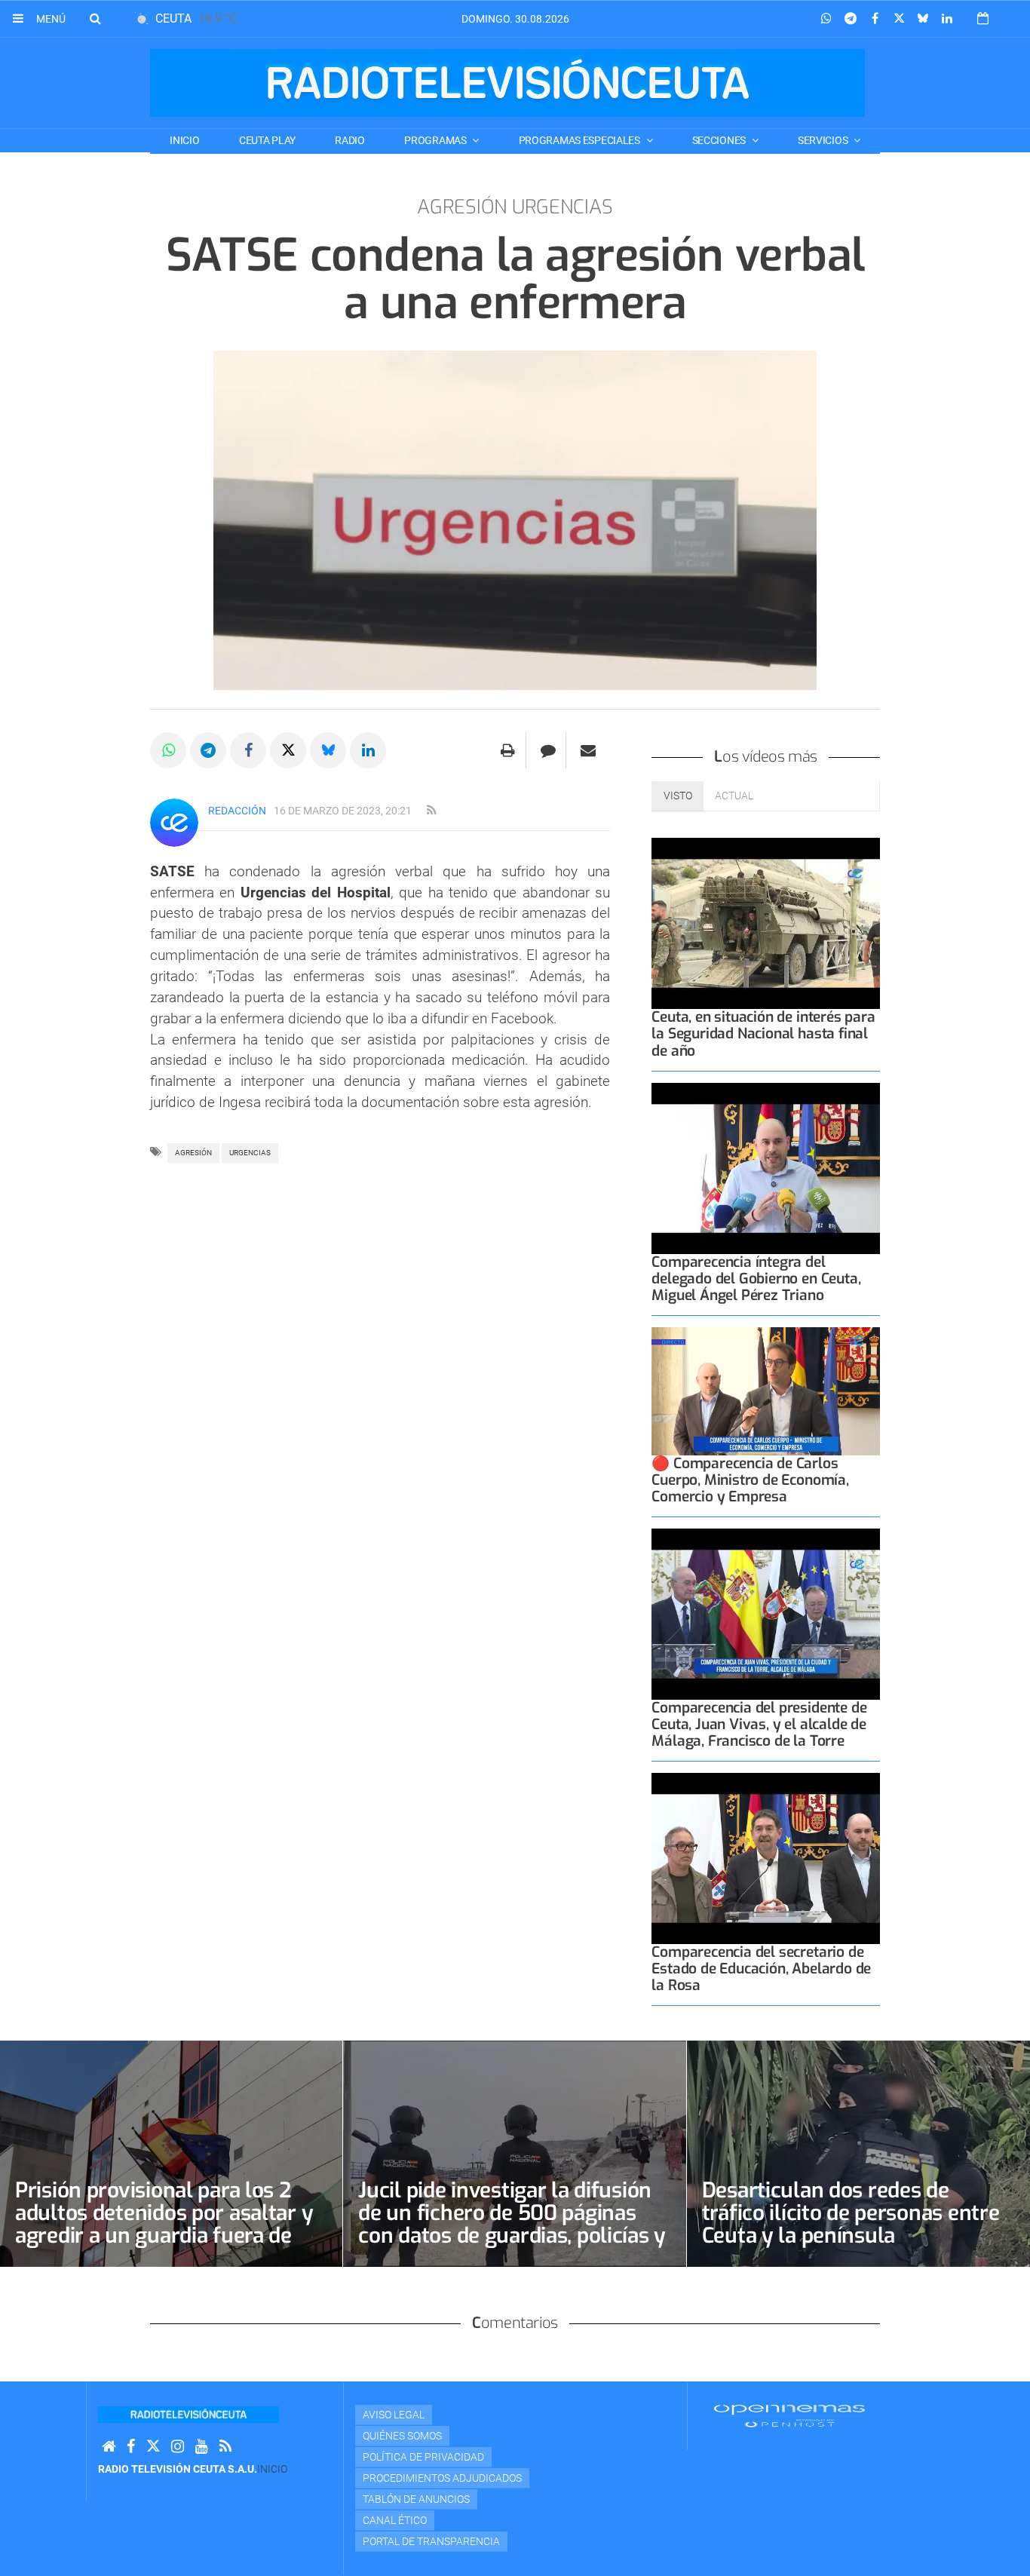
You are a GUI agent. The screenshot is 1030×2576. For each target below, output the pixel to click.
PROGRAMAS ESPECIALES (581, 140)
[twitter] (153, 2447)
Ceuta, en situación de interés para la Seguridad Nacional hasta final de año (763, 1033)
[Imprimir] (508, 750)
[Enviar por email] (588, 750)
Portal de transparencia (431, 2541)
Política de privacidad (423, 2457)
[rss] (431, 811)
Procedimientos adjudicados (442, 2478)
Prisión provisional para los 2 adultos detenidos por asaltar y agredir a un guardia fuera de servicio (164, 2224)
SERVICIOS (824, 140)
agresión (193, 1153)
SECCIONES (720, 140)
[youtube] (202, 2447)
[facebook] (131, 2447)
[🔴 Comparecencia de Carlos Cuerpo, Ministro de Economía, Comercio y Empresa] (766, 1391)
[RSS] (225, 2447)
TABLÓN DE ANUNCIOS (416, 2499)
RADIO (350, 140)
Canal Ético (395, 2520)
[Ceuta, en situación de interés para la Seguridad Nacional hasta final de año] (766, 923)
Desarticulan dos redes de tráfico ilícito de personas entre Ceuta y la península (851, 2213)
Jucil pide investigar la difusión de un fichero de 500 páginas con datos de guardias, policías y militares (512, 2224)
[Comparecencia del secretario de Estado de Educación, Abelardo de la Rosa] (766, 1858)
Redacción (237, 811)
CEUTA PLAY (267, 140)
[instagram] (178, 2447)
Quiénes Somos (402, 2436)
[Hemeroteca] (983, 18)
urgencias (250, 1153)
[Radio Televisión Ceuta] (507, 83)
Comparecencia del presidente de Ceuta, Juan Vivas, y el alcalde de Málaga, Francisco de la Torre (759, 1724)
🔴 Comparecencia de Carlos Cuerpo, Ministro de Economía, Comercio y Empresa (750, 1480)
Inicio (184, 140)
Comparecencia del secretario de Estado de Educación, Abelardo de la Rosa (761, 1969)
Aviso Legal (394, 2415)
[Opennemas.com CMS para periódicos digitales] (789, 2415)
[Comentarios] (548, 750)
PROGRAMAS (436, 140)
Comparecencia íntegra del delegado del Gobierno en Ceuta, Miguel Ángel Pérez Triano (756, 1279)
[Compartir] (826, 19)
